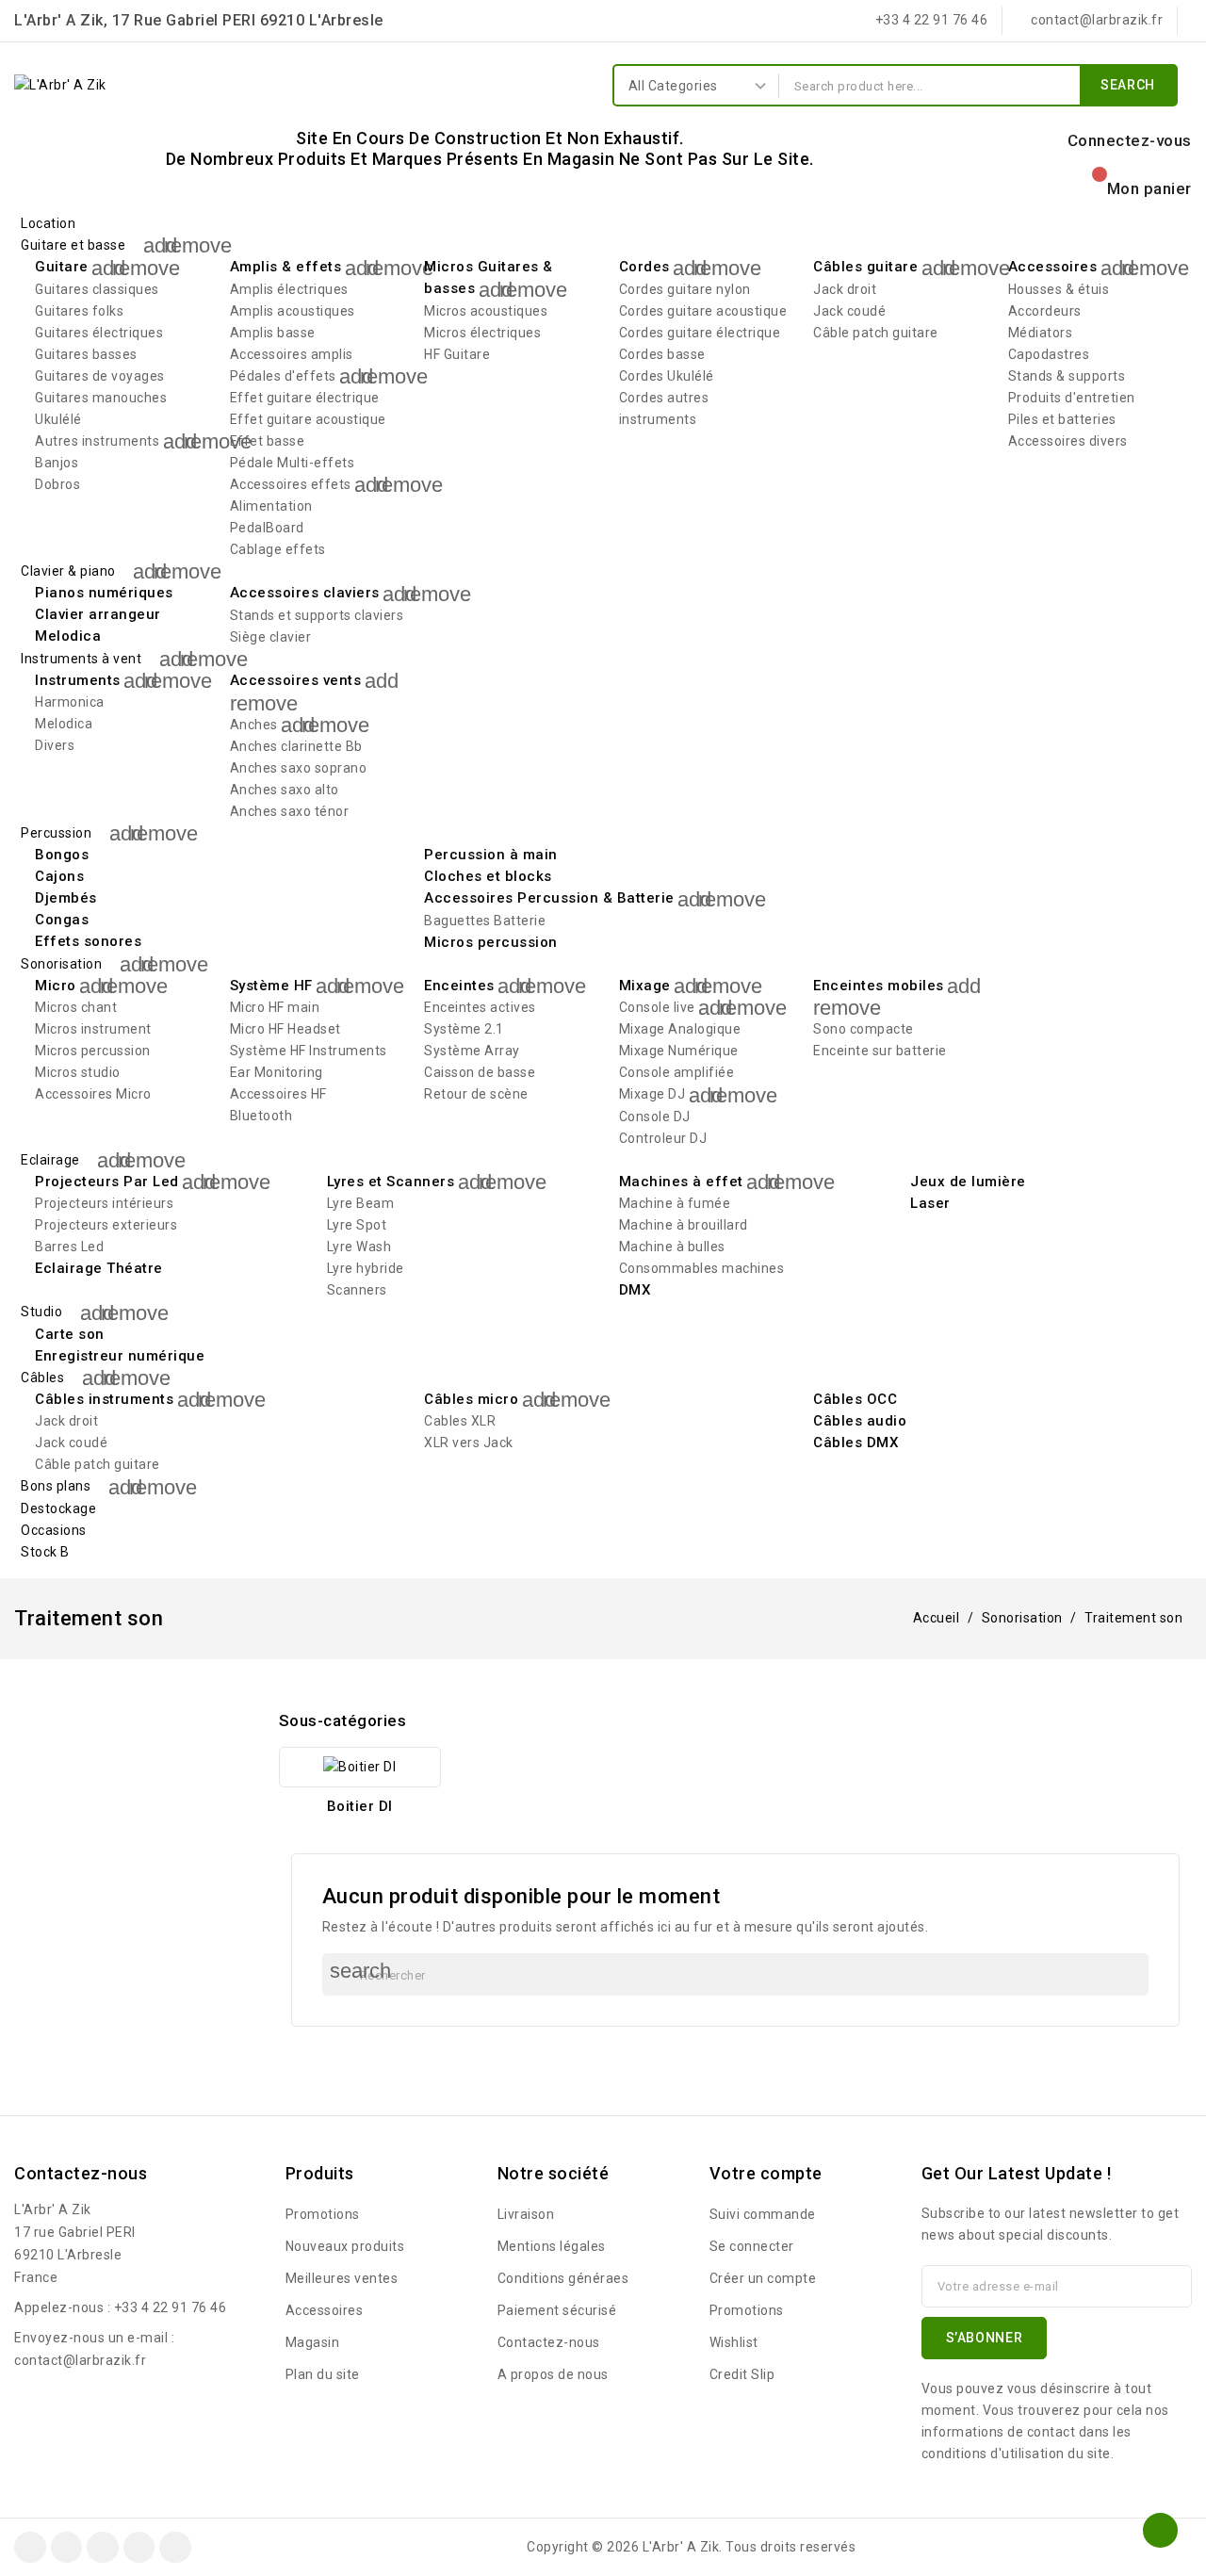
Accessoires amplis (292, 354)
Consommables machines (702, 1268)
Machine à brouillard (684, 1225)
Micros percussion (491, 942)
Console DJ (655, 1117)
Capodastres (1049, 354)
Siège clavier (271, 637)
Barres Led (69, 1247)
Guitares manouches (101, 398)
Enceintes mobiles (879, 986)
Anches (254, 725)
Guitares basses (86, 354)
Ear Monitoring (277, 1072)
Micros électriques (482, 333)
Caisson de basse (480, 1072)
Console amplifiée (677, 1072)
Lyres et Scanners (391, 1182)
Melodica (68, 636)
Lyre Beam (361, 1203)
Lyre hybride (366, 1268)
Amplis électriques (289, 289)
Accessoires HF (278, 1094)
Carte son (70, 1334)
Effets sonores (88, 941)
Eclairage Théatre (99, 1268)
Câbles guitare (865, 267)
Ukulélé (58, 419)
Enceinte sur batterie (880, 1051)
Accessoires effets (291, 484)
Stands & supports (1067, 376)
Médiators (1041, 333)
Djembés (66, 898)
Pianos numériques (104, 593)
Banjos (57, 463)
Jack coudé (849, 311)
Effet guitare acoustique (308, 419)
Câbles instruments (104, 1399)
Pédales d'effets (283, 376)
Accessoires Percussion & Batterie (549, 898)
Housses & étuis (1059, 289)
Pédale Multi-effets (293, 463)
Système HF (271, 986)
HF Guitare (457, 354)
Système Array (472, 1051)
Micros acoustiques (486, 311)
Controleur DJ (663, 1138)
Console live (657, 1007)
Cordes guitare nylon (685, 289)
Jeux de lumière (968, 1182)
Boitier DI (360, 1806)
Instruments (78, 680)
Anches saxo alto (285, 790)
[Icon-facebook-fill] (30, 2548)
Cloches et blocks (488, 876)
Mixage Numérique (679, 1051)
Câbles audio (860, 1421)
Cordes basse (662, 354)
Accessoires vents (296, 680)
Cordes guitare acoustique (703, 311)
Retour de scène (476, 1094)
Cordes (644, 267)
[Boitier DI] (360, 1767)
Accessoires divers (1068, 441)
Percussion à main (491, 855)
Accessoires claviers (305, 593)
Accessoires (1053, 267)
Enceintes (459, 986)
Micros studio (78, 1072)
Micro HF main (275, 1007)
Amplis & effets (286, 267)
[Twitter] (67, 2548)
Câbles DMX (856, 1443)
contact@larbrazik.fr (80, 2360)
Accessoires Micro (93, 1094)
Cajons (59, 876)
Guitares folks (79, 311)
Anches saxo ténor (290, 811)
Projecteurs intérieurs (104, 1203)
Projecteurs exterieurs (106, 1225)
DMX (635, 1290)
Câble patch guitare (876, 333)
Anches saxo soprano (299, 768)
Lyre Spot (357, 1225)
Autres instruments (97, 441)
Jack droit (845, 289)
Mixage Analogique (680, 1029)
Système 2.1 (464, 1029)
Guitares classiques (97, 289)
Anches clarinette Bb (296, 746)
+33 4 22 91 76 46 (171, 2307)
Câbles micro (471, 1399)
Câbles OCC (855, 1399)
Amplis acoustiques (293, 311)
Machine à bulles (672, 1247)
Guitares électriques (99, 333)
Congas (62, 920)
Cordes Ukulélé (667, 376)
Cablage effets (278, 549)
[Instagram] (103, 2548)
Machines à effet (681, 1182)
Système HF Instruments (309, 1051)
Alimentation (271, 506)
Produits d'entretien (1072, 398)
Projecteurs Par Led (107, 1182)
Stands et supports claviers (317, 615)
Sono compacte (864, 1029)
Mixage (645, 986)
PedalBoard (267, 528)
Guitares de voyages (100, 376)
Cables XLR (460, 1421)
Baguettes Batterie (485, 921)
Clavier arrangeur (98, 614)
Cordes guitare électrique (700, 333)
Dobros (57, 484)
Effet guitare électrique (305, 398)
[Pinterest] (139, 2548)
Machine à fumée (675, 1203)
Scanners (357, 1290)
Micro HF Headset (285, 1029)
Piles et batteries (1062, 419)
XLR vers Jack (469, 1443)
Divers (55, 745)
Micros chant (76, 1007)
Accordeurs (1045, 311)
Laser (930, 1203)
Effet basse (268, 441)
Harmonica (70, 702)
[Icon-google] (175, 2548)
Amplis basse (273, 333)
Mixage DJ (652, 1094)
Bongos (62, 855)
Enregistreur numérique (120, 1356)
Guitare (62, 267)
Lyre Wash (359, 1247)
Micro (56, 986)
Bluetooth (261, 1116)
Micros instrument (93, 1029)
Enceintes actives (480, 1007)
